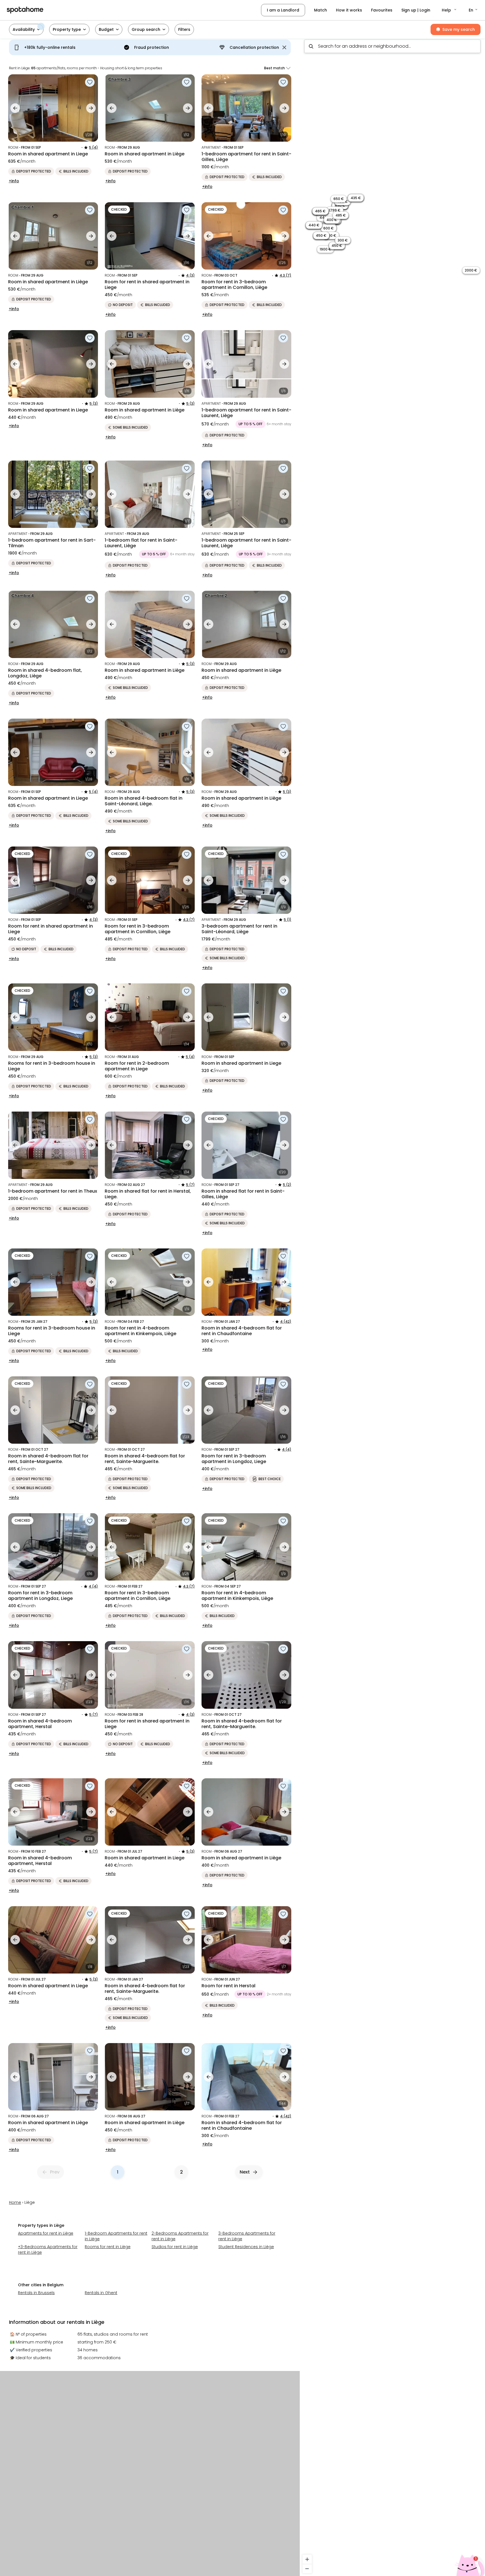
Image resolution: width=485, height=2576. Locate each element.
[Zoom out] (307, 2569)
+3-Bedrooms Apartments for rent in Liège (48, 2250)
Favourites (382, 10)
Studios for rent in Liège (175, 2247)
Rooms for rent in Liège (108, 2247)
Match (321, 10)
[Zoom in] (307, 2559)
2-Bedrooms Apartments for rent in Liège (180, 2236)
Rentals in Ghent (101, 2293)
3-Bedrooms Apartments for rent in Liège (247, 2236)
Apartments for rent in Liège (46, 2233)
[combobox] (392, 46)
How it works (349, 10)
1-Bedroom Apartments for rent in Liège (116, 2236)
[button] (449, 10)
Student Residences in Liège (246, 2247)
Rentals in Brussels (36, 2293)
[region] (392, 1306)
